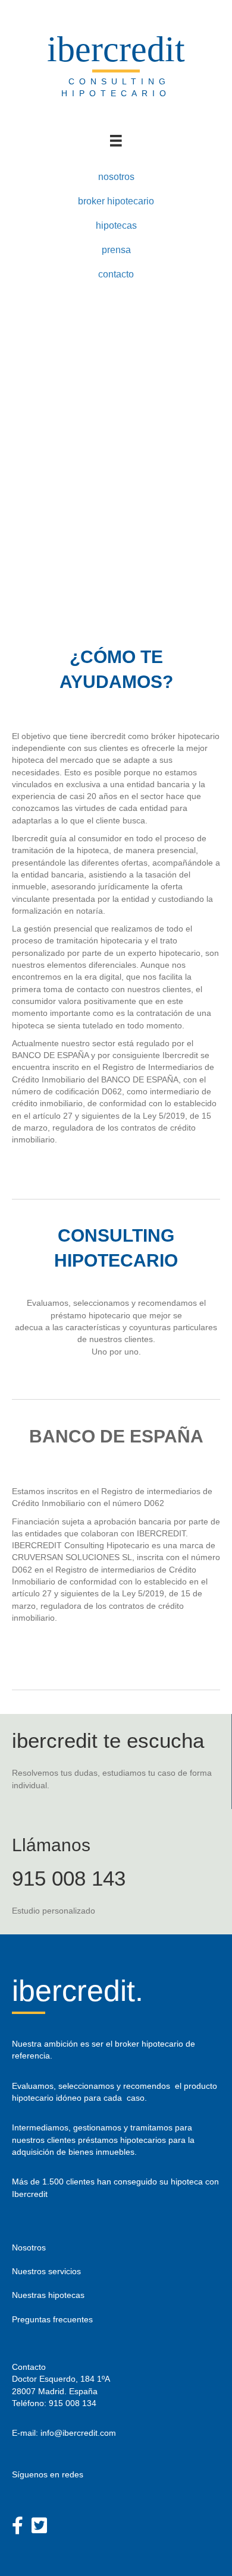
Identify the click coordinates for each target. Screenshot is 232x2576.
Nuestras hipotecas (48, 2295)
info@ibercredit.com (78, 2433)
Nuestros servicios (46, 2271)
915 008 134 (73, 2403)
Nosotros (29, 2247)
